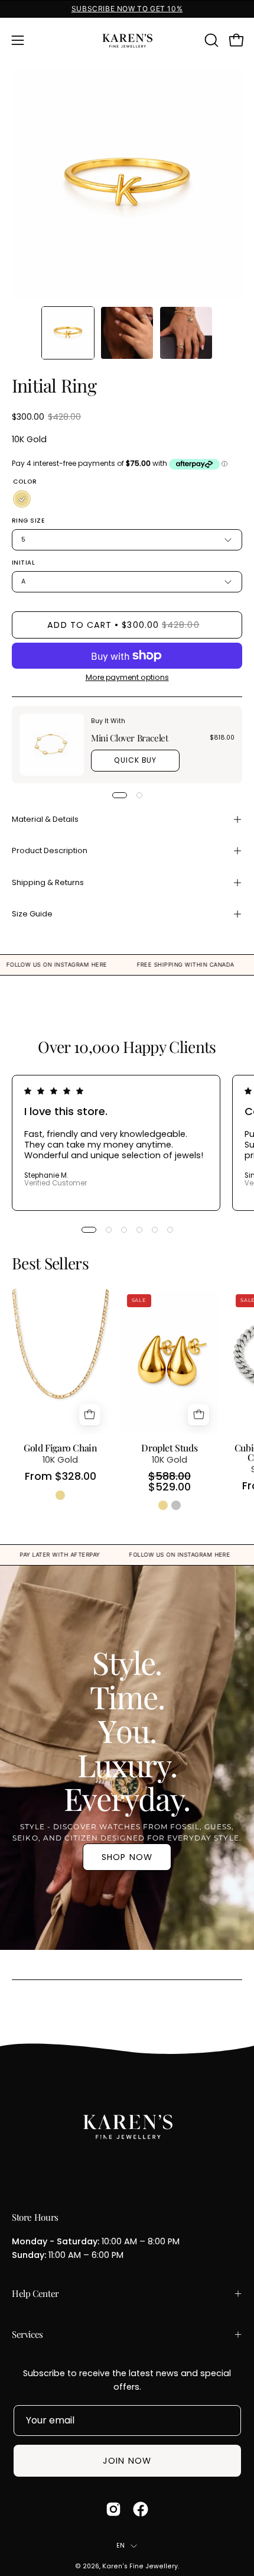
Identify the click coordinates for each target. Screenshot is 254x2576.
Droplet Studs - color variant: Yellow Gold (163, 1505)
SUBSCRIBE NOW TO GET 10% (127, 9)
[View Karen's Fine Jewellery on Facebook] (141, 2509)
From (61, 1477)
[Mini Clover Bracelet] (52, 745)
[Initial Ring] (68, 333)
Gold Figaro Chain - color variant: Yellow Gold (60, 1495)
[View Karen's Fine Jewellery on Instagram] (113, 2509)
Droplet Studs (169, 1448)
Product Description (50, 850)
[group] (127, 9)
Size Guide (32, 914)
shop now (127, 1857)
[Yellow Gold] (22, 500)
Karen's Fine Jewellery (140, 2566)
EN (121, 2546)
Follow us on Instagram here (85, 965)
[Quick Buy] (90, 1415)
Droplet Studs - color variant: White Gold (176, 1505)
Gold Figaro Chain (60, 1448)
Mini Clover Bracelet (129, 738)
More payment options (127, 677)
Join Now (127, 2461)
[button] (210, 40)
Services (27, 2334)
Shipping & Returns (48, 882)
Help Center (35, 2293)
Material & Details (45, 819)
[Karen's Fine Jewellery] (127, 40)
